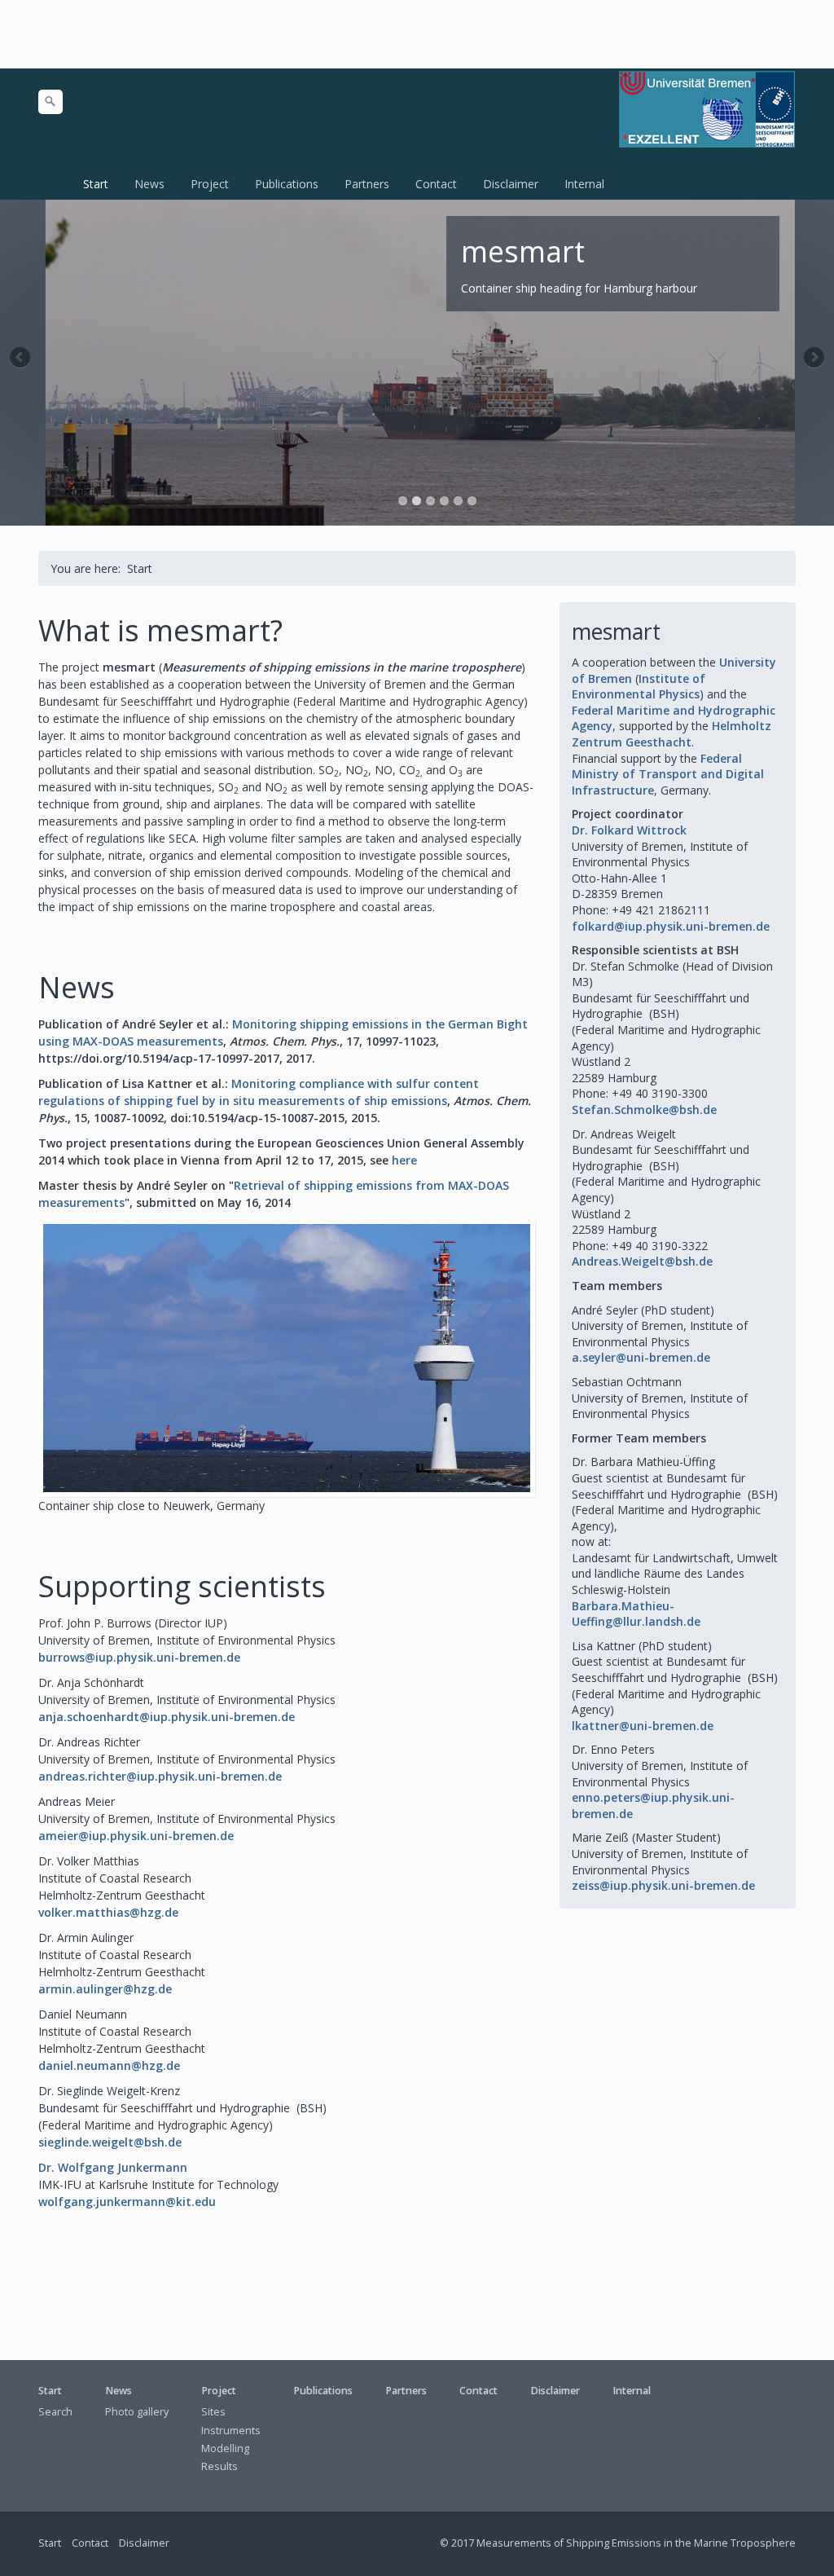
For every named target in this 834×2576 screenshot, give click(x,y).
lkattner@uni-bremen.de (643, 1726)
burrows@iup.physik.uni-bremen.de (139, 1657)
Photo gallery (137, 2412)
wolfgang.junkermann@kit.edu (127, 2202)
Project (210, 184)
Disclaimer (511, 184)
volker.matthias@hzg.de (108, 1912)
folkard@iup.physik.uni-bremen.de (671, 926)
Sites (213, 2412)
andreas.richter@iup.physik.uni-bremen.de (160, 1776)
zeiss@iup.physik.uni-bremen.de (663, 1885)
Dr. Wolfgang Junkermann (113, 2167)
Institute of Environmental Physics (639, 687)
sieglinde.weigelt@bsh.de (110, 2142)
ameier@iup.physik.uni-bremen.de (136, 1836)
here (404, 1160)
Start (96, 184)
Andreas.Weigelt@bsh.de (642, 1261)
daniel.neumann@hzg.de (109, 2065)
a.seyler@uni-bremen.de (641, 1357)
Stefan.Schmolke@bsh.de (644, 1110)
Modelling (225, 2448)
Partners (367, 184)
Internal (584, 184)
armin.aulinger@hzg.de (105, 1989)
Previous (21, 359)
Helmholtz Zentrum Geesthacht (672, 734)
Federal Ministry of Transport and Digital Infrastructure (668, 774)
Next (813, 359)
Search (55, 2412)
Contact (436, 184)
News (149, 184)
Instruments (231, 2431)
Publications (287, 184)
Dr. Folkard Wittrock (629, 830)
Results (219, 2466)
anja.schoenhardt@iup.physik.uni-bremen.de (167, 1717)
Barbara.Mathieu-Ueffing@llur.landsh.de (636, 1614)
